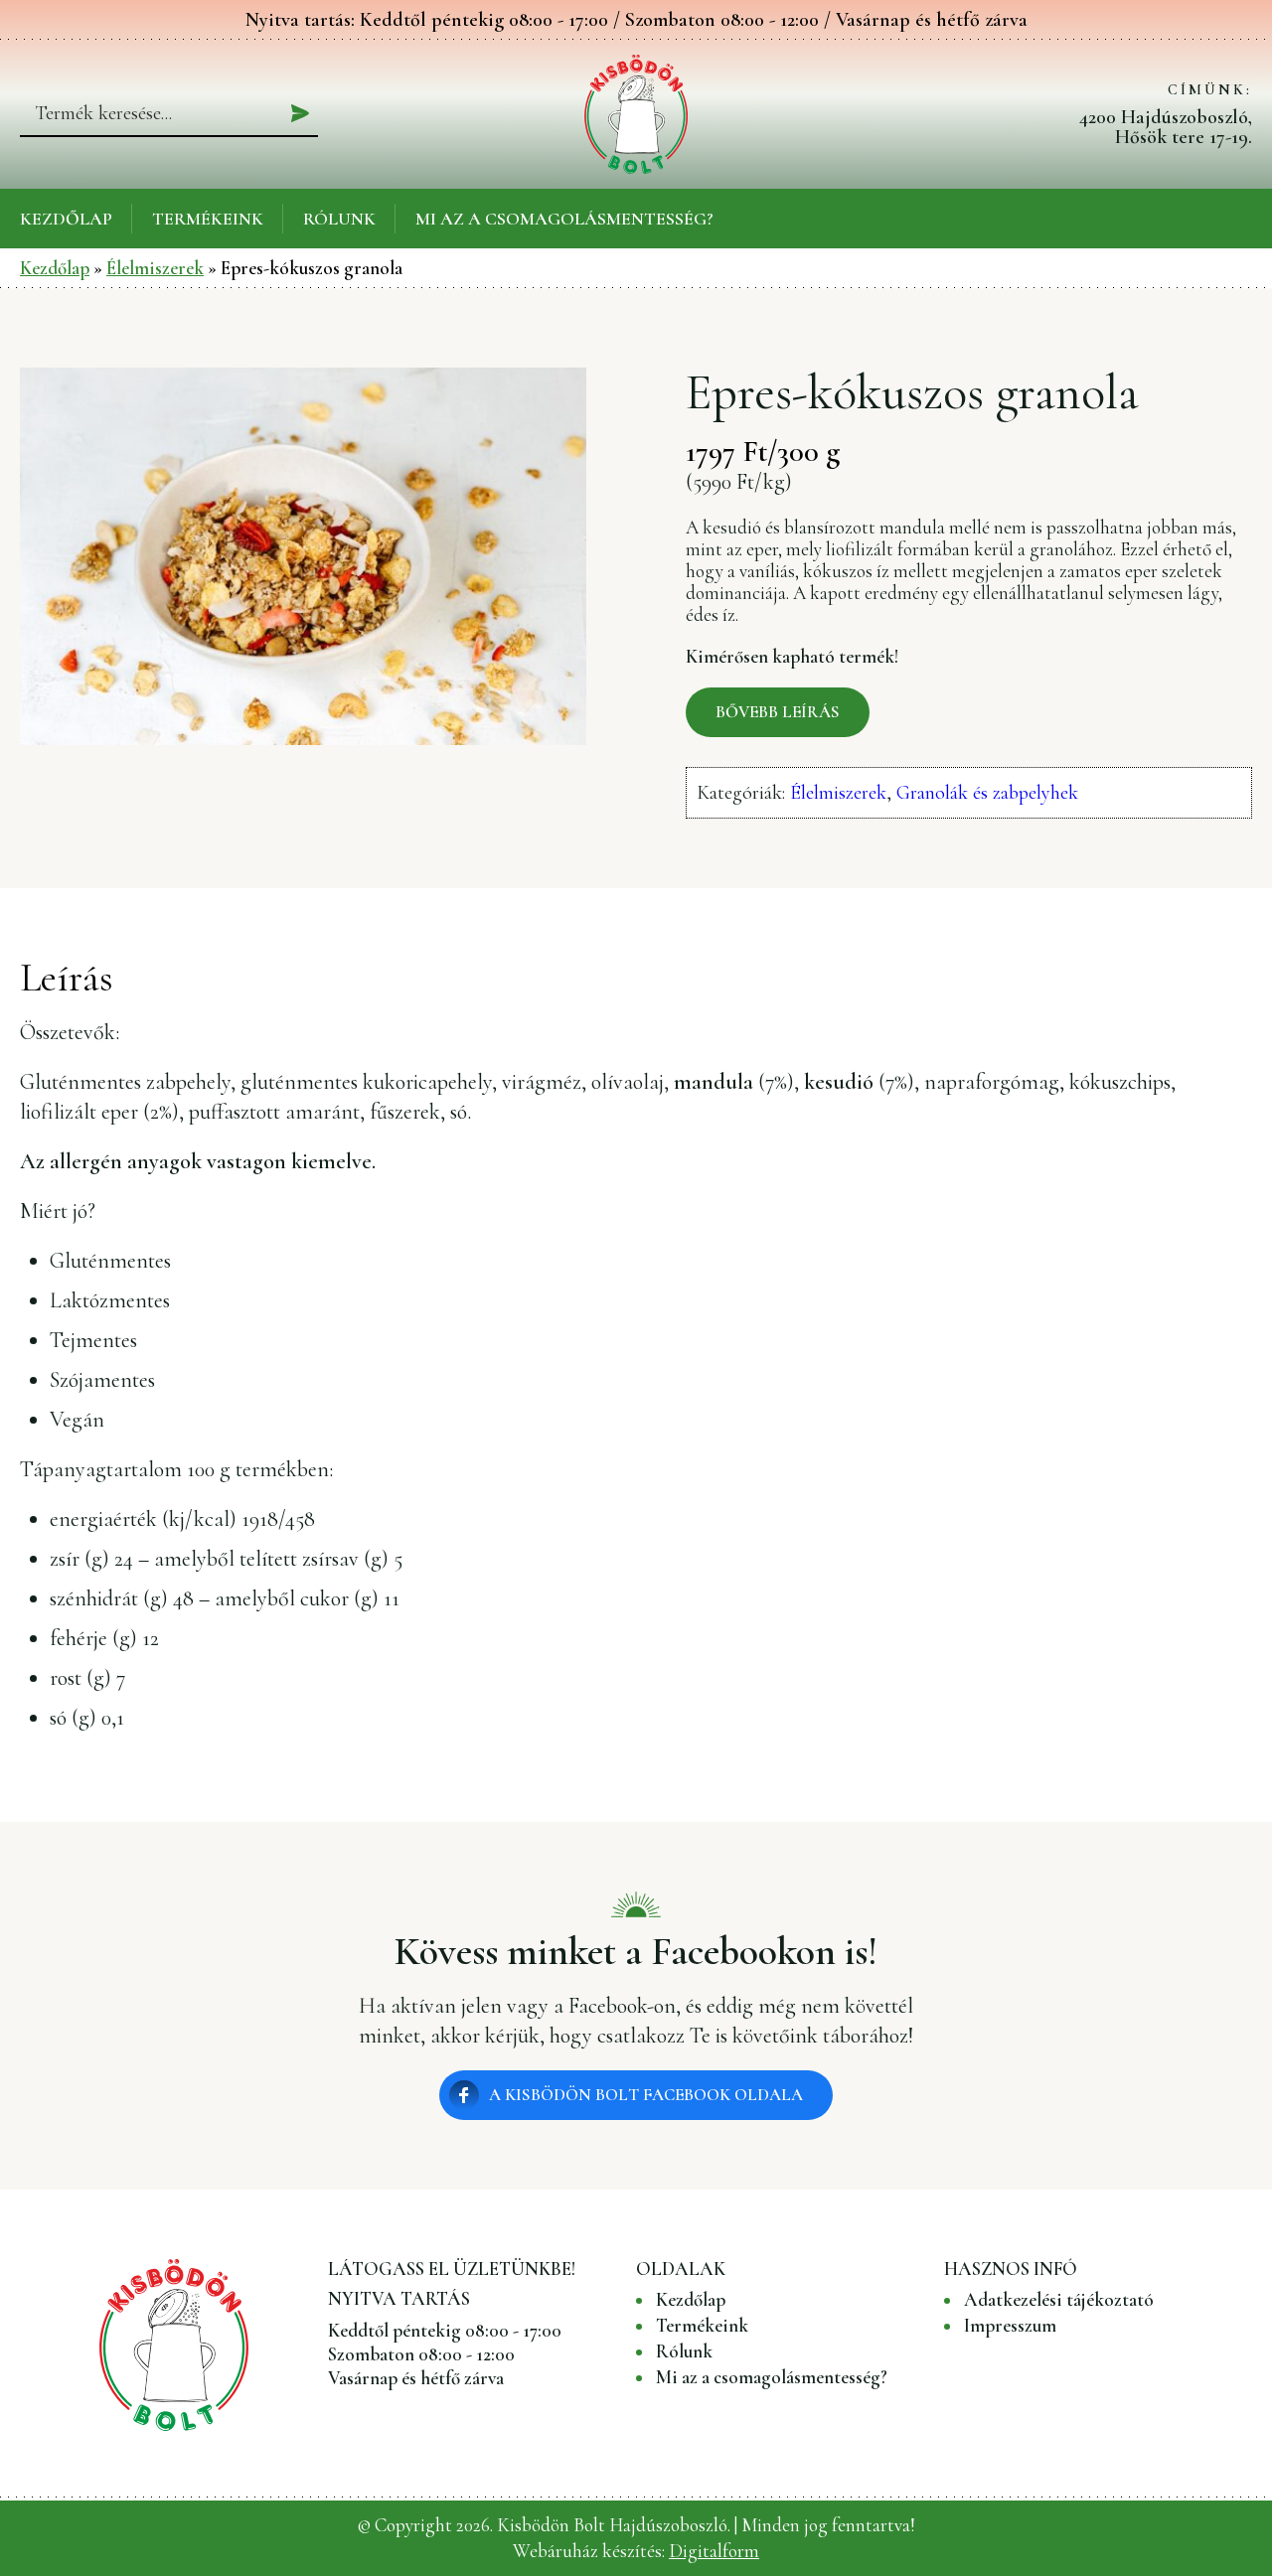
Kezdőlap (66, 219)
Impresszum (1010, 2326)
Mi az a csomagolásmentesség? (564, 219)
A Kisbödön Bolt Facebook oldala (646, 2095)
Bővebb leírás (778, 712)
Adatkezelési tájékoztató (1059, 2300)
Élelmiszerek (155, 268)
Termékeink (208, 219)
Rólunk (339, 219)
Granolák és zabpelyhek (987, 793)
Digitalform (714, 2551)
